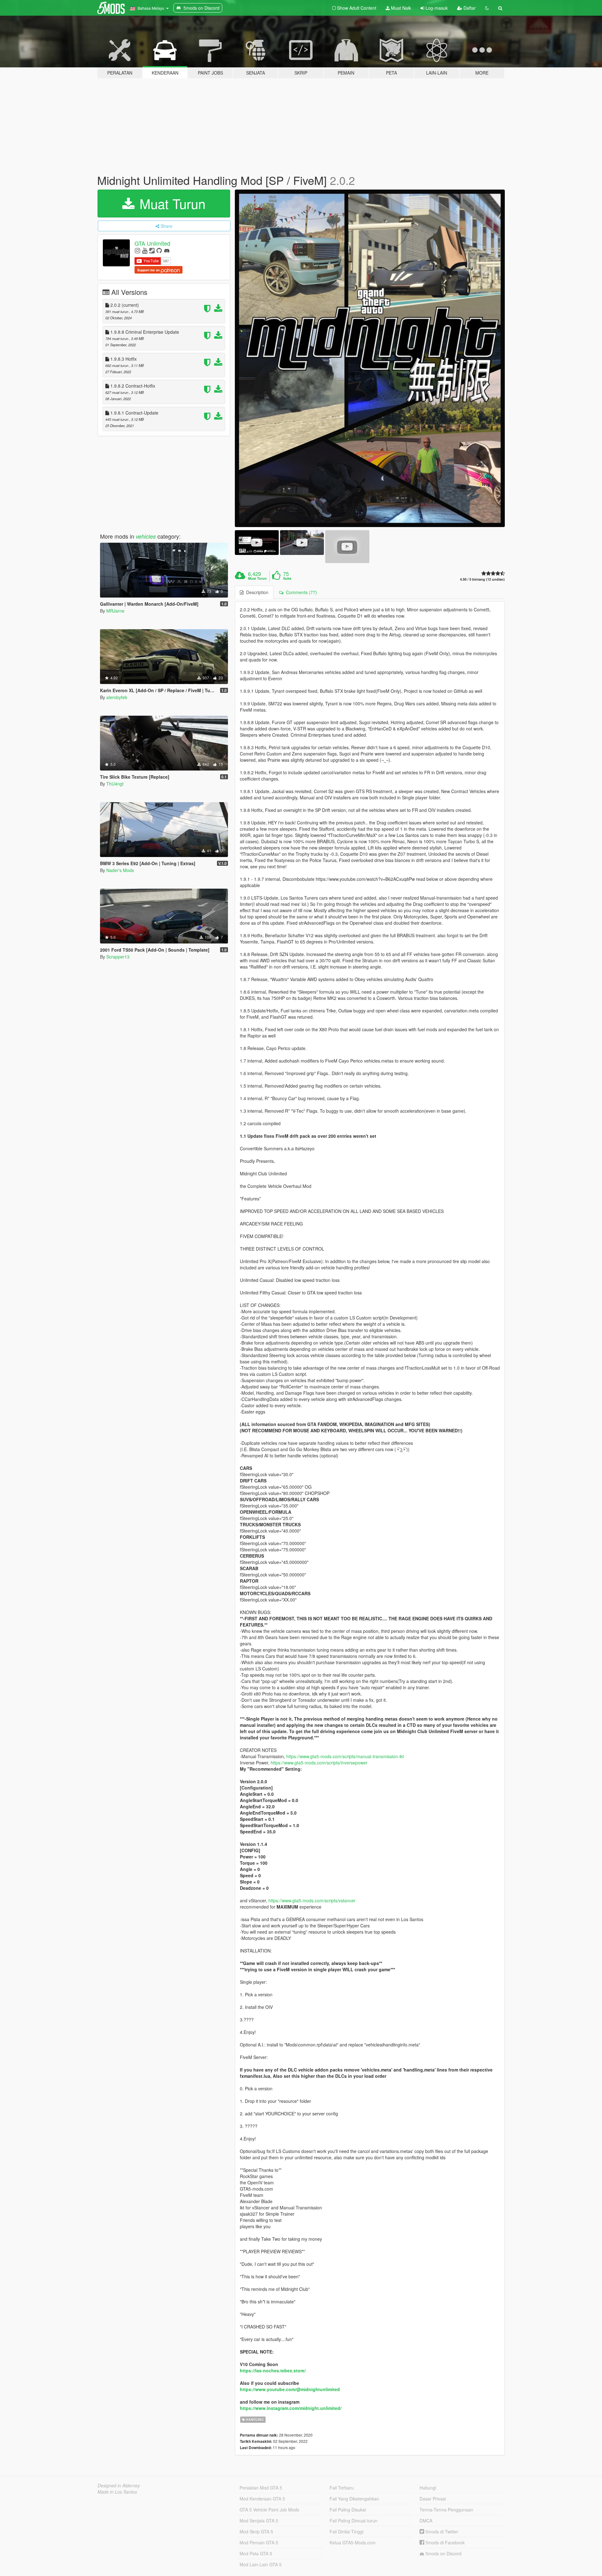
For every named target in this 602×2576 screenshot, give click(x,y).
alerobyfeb (117, 697)
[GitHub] (159, 250)
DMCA (426, 2521)
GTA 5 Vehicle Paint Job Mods (269, 2510)
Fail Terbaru (342, 2488)
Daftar (469, 8)
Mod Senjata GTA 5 (259, 2521)
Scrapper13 (118, 957)
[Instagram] (137, 250)
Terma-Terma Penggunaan (446, 2510)
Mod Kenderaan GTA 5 (262, 2499)
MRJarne (115, 611)
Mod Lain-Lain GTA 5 (261, 2564)
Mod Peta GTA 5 (256, 2553)
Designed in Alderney (119, 2485)
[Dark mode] (487, 8)
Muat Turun (171, 203)
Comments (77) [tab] (300, 592)
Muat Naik (400, 8)
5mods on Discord (443, 2553)
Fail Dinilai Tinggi (346, 2532)
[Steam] (152, 250)
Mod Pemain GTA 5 (259, 2542)
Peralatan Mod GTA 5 (261, 2488)
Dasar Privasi (433, 2499)
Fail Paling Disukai (348, 2510)
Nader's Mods (120, 870)
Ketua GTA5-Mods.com (353, 2542)
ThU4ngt (115, 784)
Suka (287, 578)
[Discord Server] (167, 250)
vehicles (146, 536)
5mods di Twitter (441, 2532)
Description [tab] (256, 592)
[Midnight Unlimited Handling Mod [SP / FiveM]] (370, 358)
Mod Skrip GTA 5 (256, 2532)
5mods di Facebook (444, 2542)
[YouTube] (145, 250)
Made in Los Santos (117, 2492)
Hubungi (428, 2488)
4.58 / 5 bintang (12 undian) (482, 579)
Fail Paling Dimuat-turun (354, 2521)
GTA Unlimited (152, 243)
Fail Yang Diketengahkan (354, 2499)
